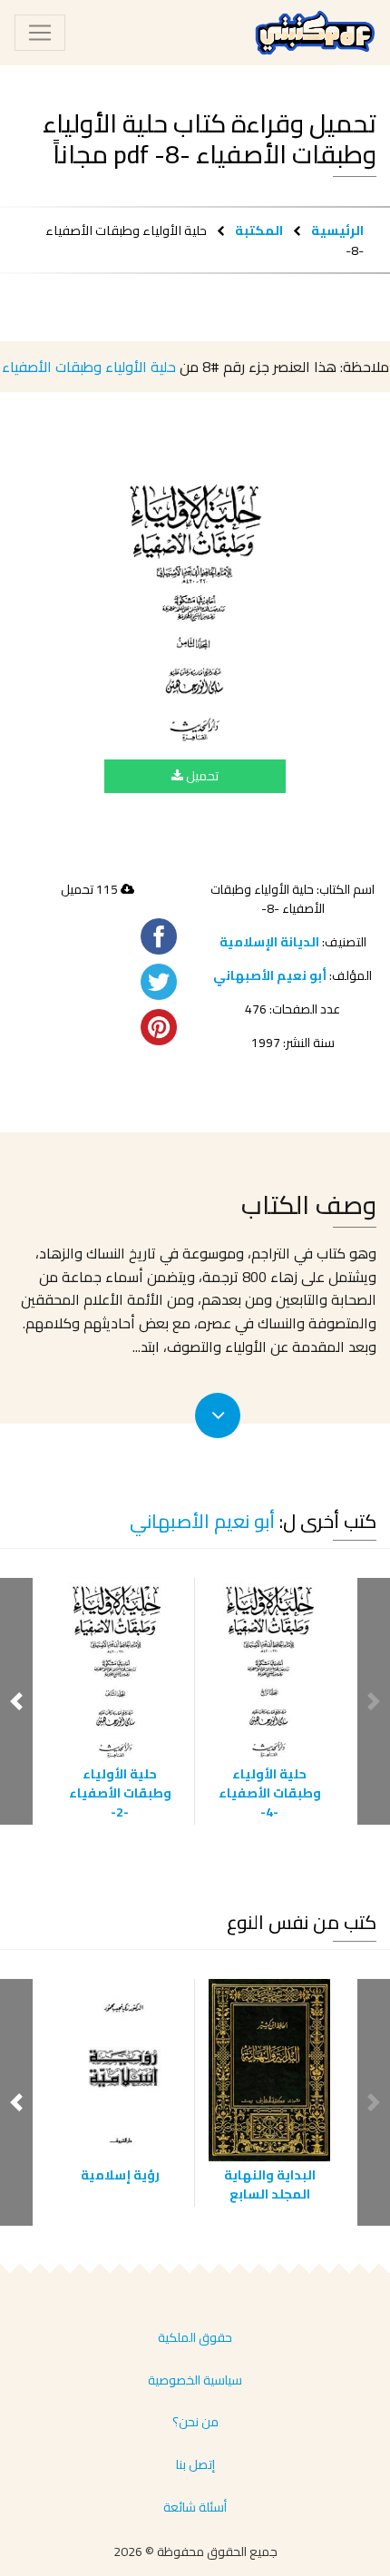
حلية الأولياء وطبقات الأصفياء (89, 367)
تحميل (201, 776)
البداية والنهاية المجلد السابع (270, 2184)
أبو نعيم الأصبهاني (270, 975)
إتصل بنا (195, 2464)
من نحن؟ (195, 2422)
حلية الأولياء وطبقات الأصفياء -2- (120, 1793)
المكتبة (259, 230)
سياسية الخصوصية (195, 2380)
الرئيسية (337, 230)
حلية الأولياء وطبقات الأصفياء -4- (270, 1793)
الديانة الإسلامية (269, 942)
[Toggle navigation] (40, 33)
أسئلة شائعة (195, 2507)
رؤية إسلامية (120, 2175)
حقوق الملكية (195, 2337)
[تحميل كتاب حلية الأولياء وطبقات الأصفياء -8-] (195, 608)
